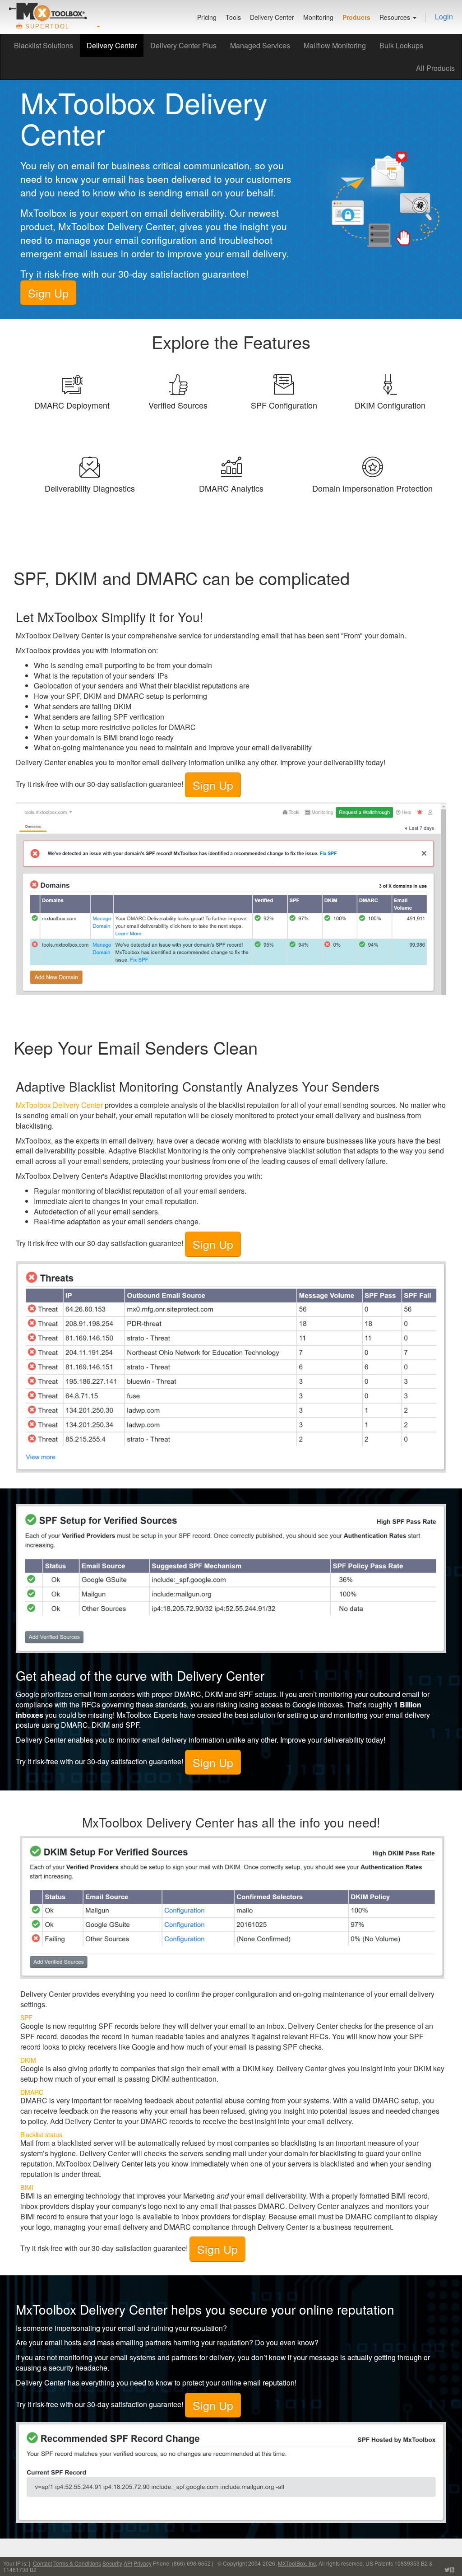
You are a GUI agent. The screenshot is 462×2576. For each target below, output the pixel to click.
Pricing (207, 17)
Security (112, 2563)
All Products (435, 68)
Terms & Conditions (77, 2563)
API (128, 2563)
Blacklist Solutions (44, 45)
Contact (42, 2563)
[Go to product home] (48, 12)
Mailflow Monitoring (335, 45)
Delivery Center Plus (183, 45)
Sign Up (48, 293)
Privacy (143, 2563)
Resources (396, 17)
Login (444, 16)
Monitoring (318, 17)
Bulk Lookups (401, 45)
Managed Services (260, 45)
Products (356, 17)
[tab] (72, 381)
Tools (233, 17)
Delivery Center (272, 17)
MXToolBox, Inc (297, 2563)
